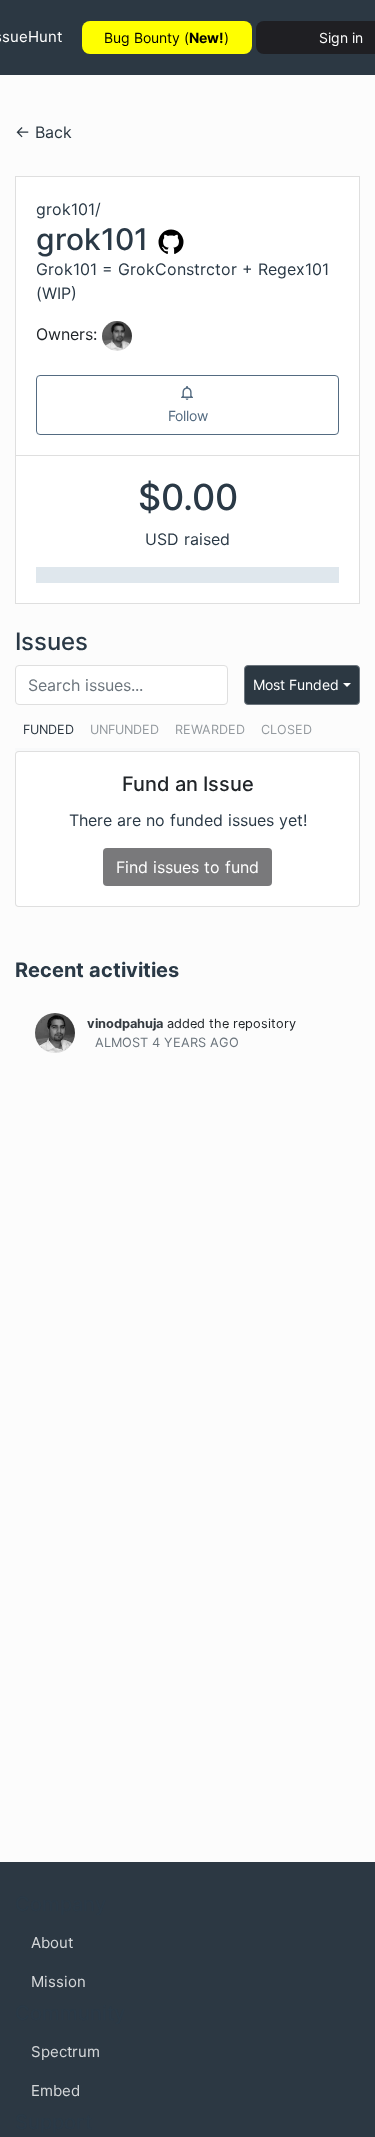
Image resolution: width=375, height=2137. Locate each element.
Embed (55, 2090)
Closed (286, 729)
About (52, 1942)
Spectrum (65, 2051)
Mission (58, 1981)
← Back (43, 132)
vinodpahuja (125, 1023)
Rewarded (210, 729)
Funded (48, 729)
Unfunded (124, 729)
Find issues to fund (187, 867)
